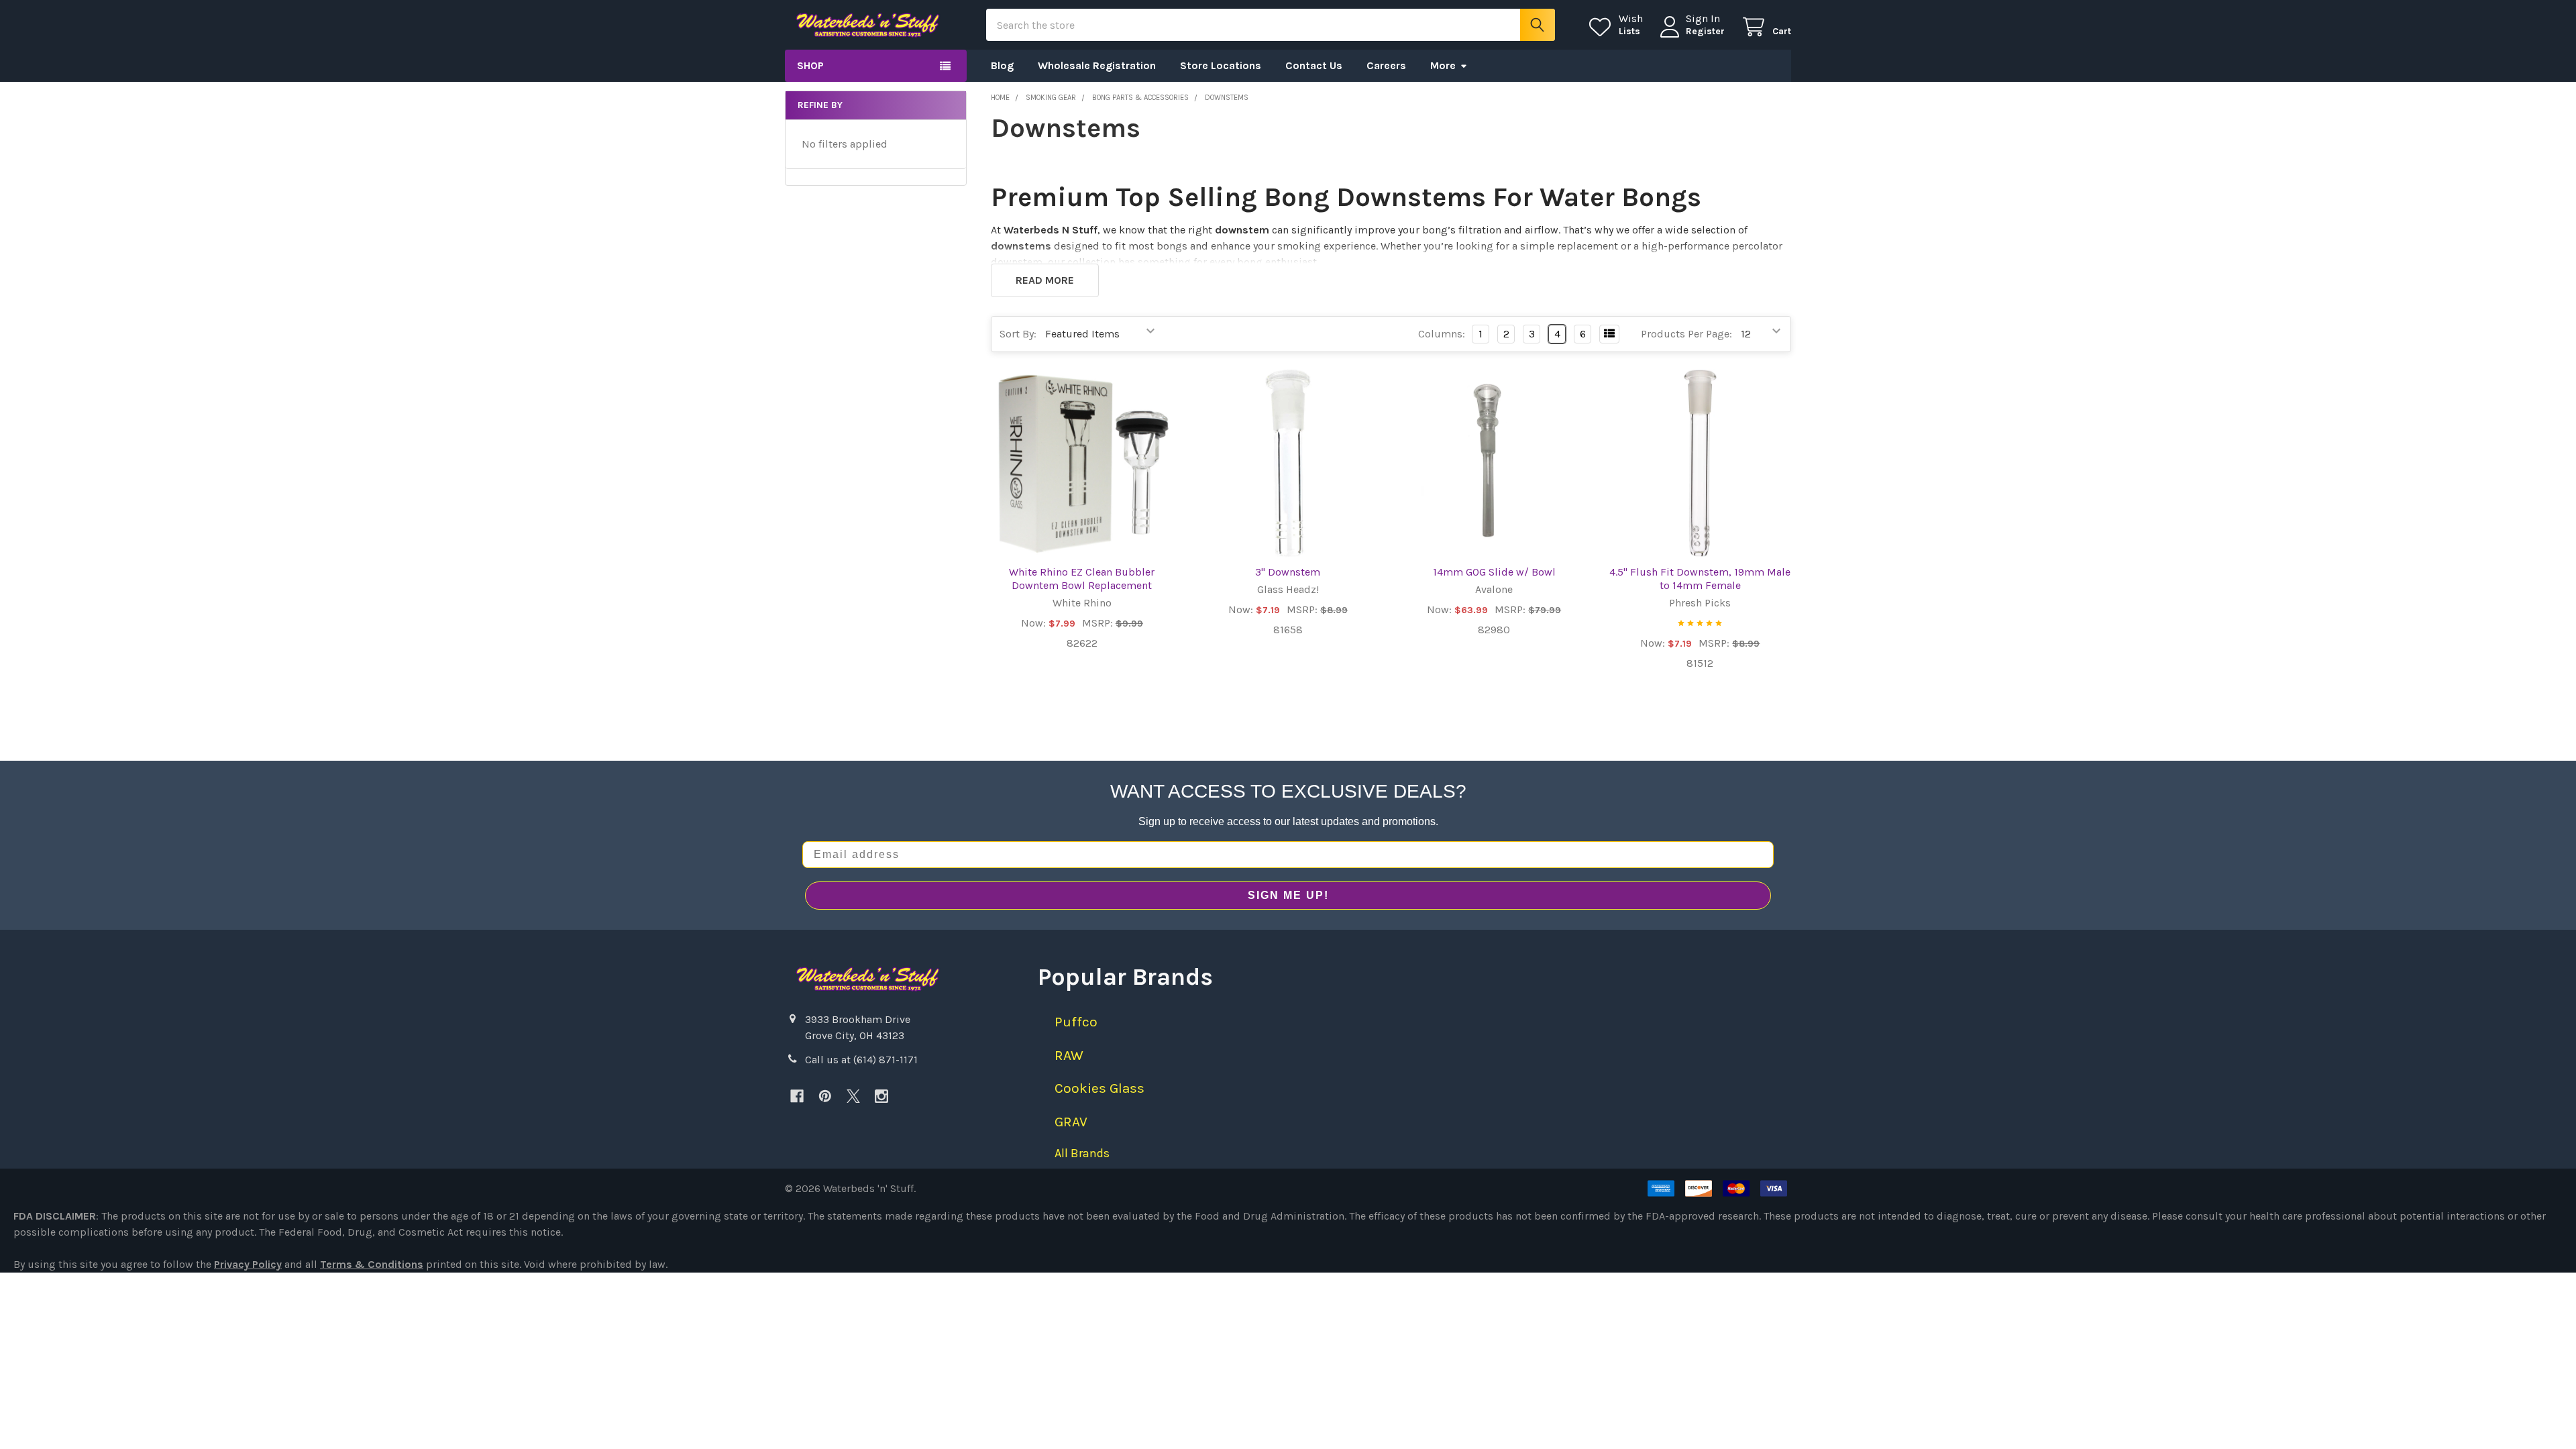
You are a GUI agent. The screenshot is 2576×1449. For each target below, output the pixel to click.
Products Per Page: (1686, 334)
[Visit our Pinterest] (825, 1096)
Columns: (1442, 334)
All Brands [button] (1082, 1153)
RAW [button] (1069, 1055)
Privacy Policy (248, 1264)
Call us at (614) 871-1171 (861, 1060)
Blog (1002, 65)
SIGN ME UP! (1288, 895)
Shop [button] (810, 65)
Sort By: (1018, 334)
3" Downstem (1288, 572)
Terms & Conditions (372, 1264)
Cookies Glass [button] (1099, 1088)
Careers (1386, 65)
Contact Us (1314, 65)
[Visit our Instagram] (881, 1096)
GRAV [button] (1071, 1122)
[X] (853, 1096)
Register (1705, 31)
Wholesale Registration (1097, 65)
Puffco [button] (1076, 1022)
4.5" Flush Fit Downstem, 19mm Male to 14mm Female (1700, 579)
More (1443, 65)
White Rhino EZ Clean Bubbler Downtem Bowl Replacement (1082, 579)
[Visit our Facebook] (797, 1096)
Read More (1045, 280)
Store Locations (1221, 65)
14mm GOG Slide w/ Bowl (1494, 572)
